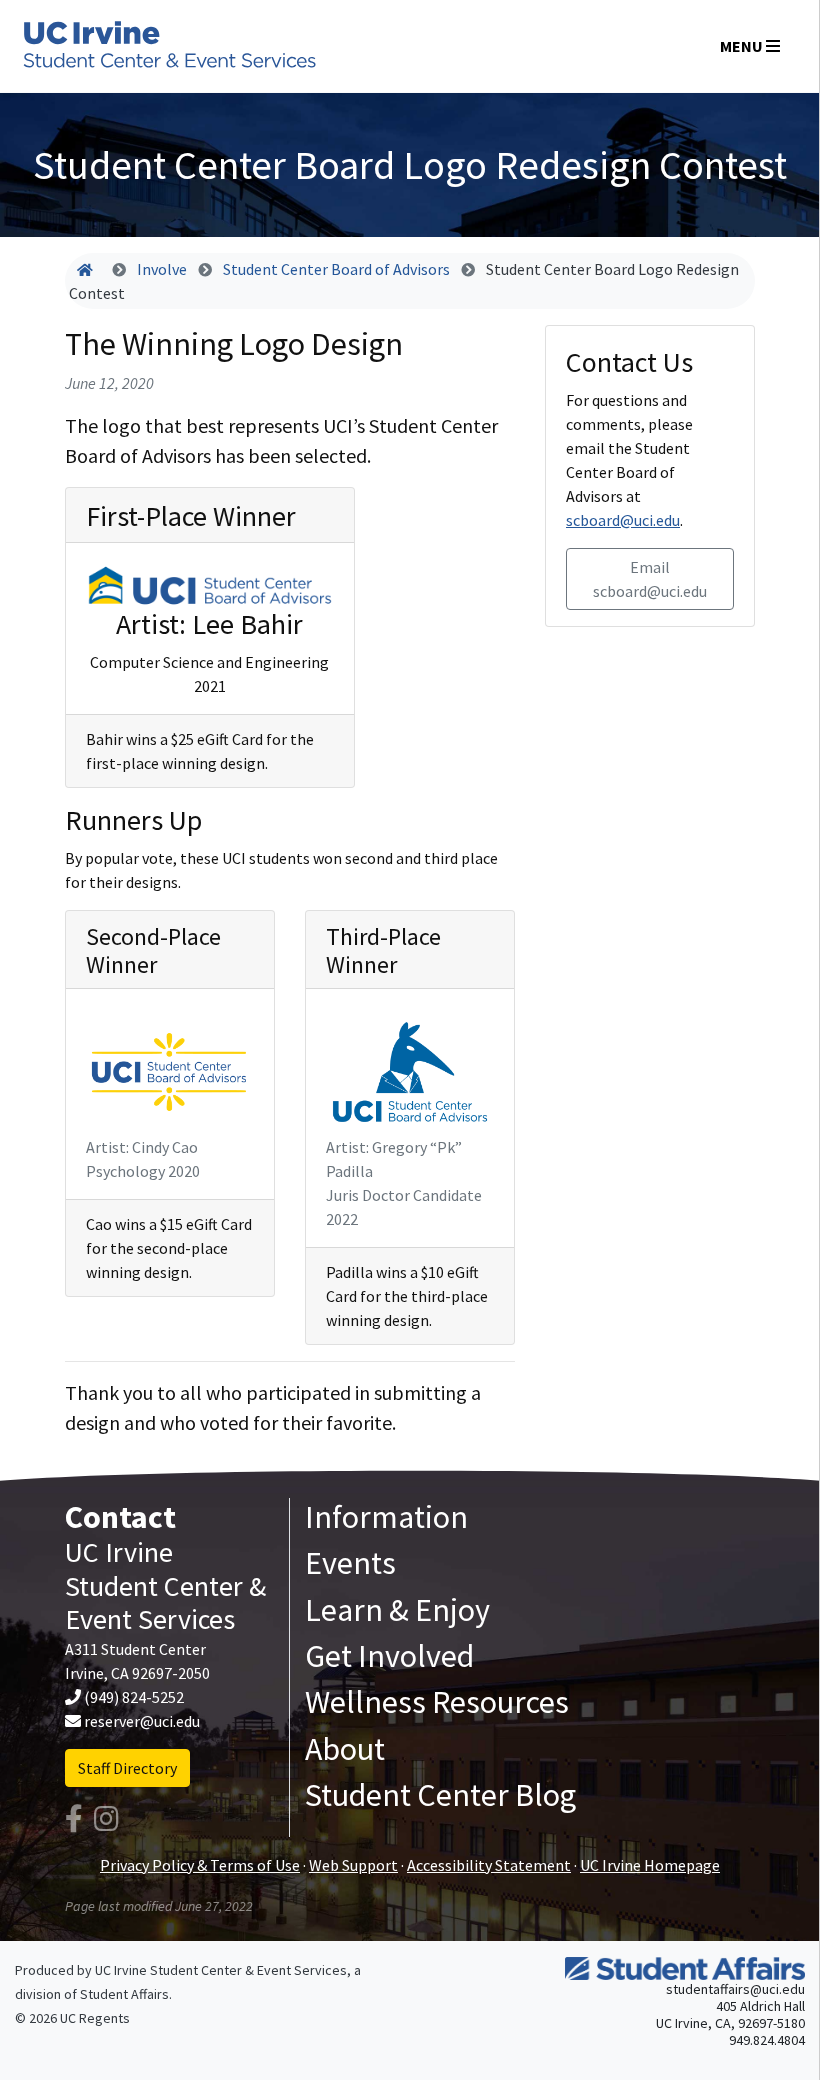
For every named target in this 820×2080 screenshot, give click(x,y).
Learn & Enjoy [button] (397, 1610)
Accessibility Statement (489, 1865)
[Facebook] (74, 1819)
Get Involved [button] (389, 1656)
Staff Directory (127, 1768)
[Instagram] (106, 1819)
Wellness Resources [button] (437, 1702)
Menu (743, 46)
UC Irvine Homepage (650, 1865)
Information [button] (386, 1517)
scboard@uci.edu (623, 520)
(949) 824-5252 (134, 1697)
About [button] (345, 1749)
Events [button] (350, 1563)
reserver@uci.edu (142, 1721)
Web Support (353, 1865)
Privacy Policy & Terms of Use (200, 1865)
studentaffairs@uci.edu (735, 1989)
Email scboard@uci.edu (650, 579)
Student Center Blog (440, 1795)
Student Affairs (124, 1994)
